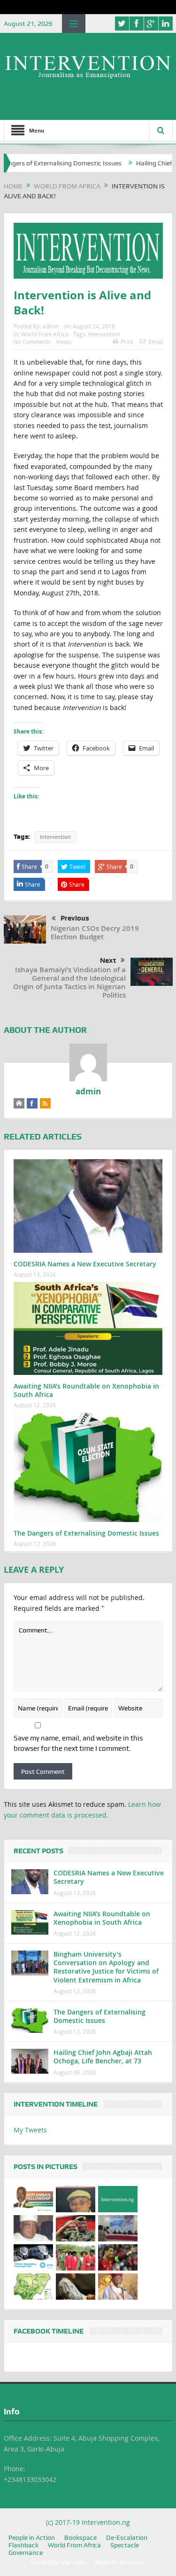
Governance (26, 2553)
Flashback (23, 2545)
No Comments (32, 342)
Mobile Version (120, 2562)
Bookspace (80, 2537)
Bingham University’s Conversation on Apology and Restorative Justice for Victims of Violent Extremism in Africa (106, 1967)
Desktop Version (59, 2562)
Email (156, 342)
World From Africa (45, 334)
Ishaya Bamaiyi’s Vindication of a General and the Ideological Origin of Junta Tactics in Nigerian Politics (69, 982)
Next (108, 960)
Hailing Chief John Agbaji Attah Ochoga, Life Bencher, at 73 (103, 2057)
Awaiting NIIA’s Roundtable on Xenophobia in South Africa (86, 1390)
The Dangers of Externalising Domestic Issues (86, 1533)
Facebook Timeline (49, 2331)
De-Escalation (127, 2537)
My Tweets (30, 2130)
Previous (75, 918)
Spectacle (125, 2545)
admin (50, 326)
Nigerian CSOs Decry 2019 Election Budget (95, 933)
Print (127, 342)
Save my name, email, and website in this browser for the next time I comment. (78, 1743)
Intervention (104, 334)
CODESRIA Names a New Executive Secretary (85, 1264)
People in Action (32, 2537)
